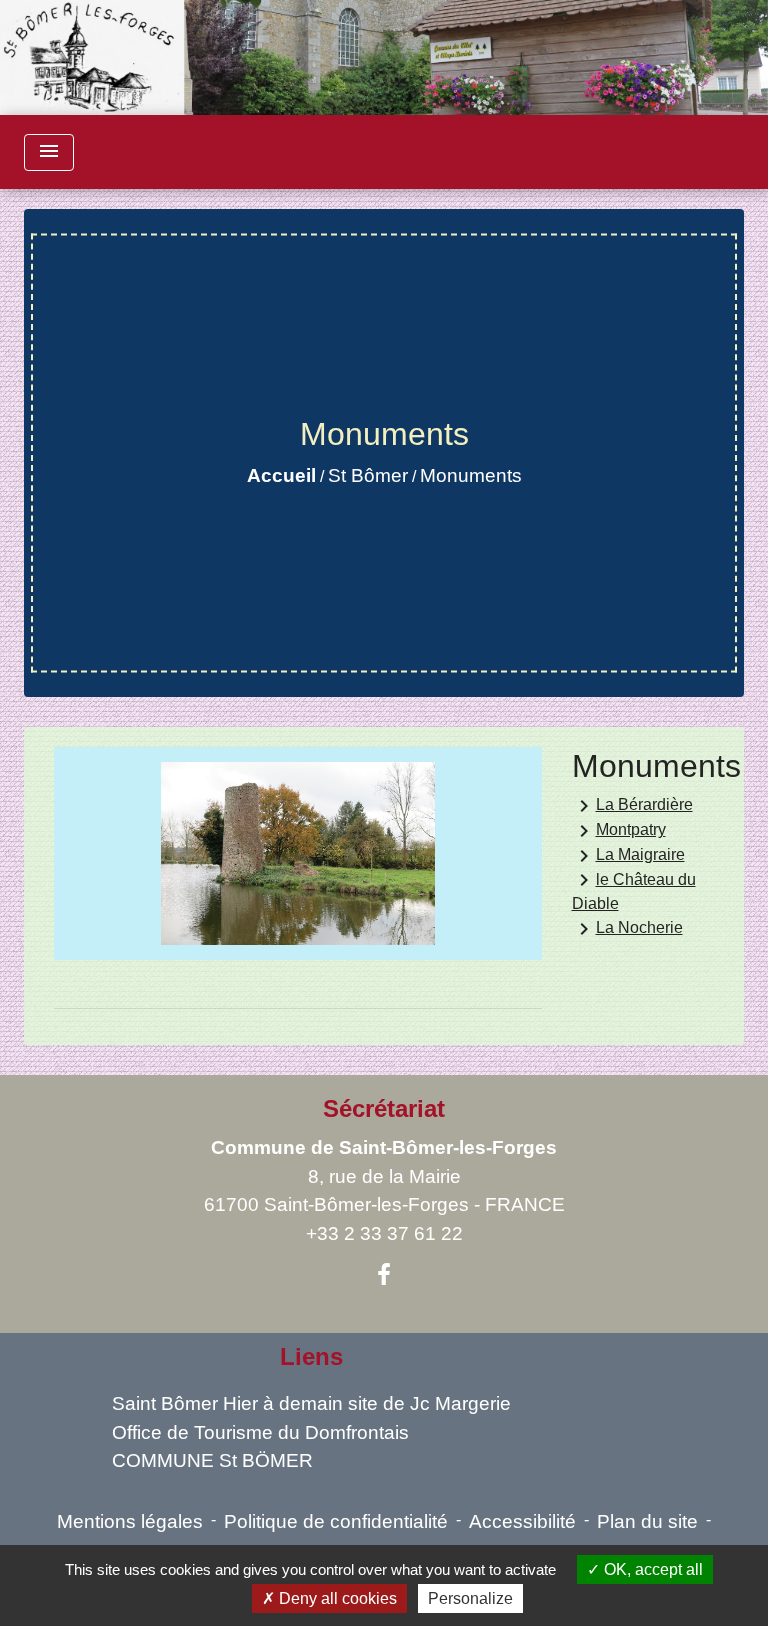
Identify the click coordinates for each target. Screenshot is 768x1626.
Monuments (471, 475)
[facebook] (384, 1275)
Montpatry (619, 831)
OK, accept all (651, 1569)
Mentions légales (130, 1521)
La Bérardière (632, 806)
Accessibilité (522, 1521)
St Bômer (368, 475)
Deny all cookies (336, 1598)
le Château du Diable (634, 890)
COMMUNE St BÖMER (212, 1460)
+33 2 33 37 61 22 (384, 1233)
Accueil (281, 475)
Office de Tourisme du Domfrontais (260, 1432)
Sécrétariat (384, 1108)
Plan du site (647, 1521)
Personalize (470, 1598)
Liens (311, 1356)
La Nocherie (627, 929)
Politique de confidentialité (336, 1521)
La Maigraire (628, 856)
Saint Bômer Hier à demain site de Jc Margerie (311, 1403)
